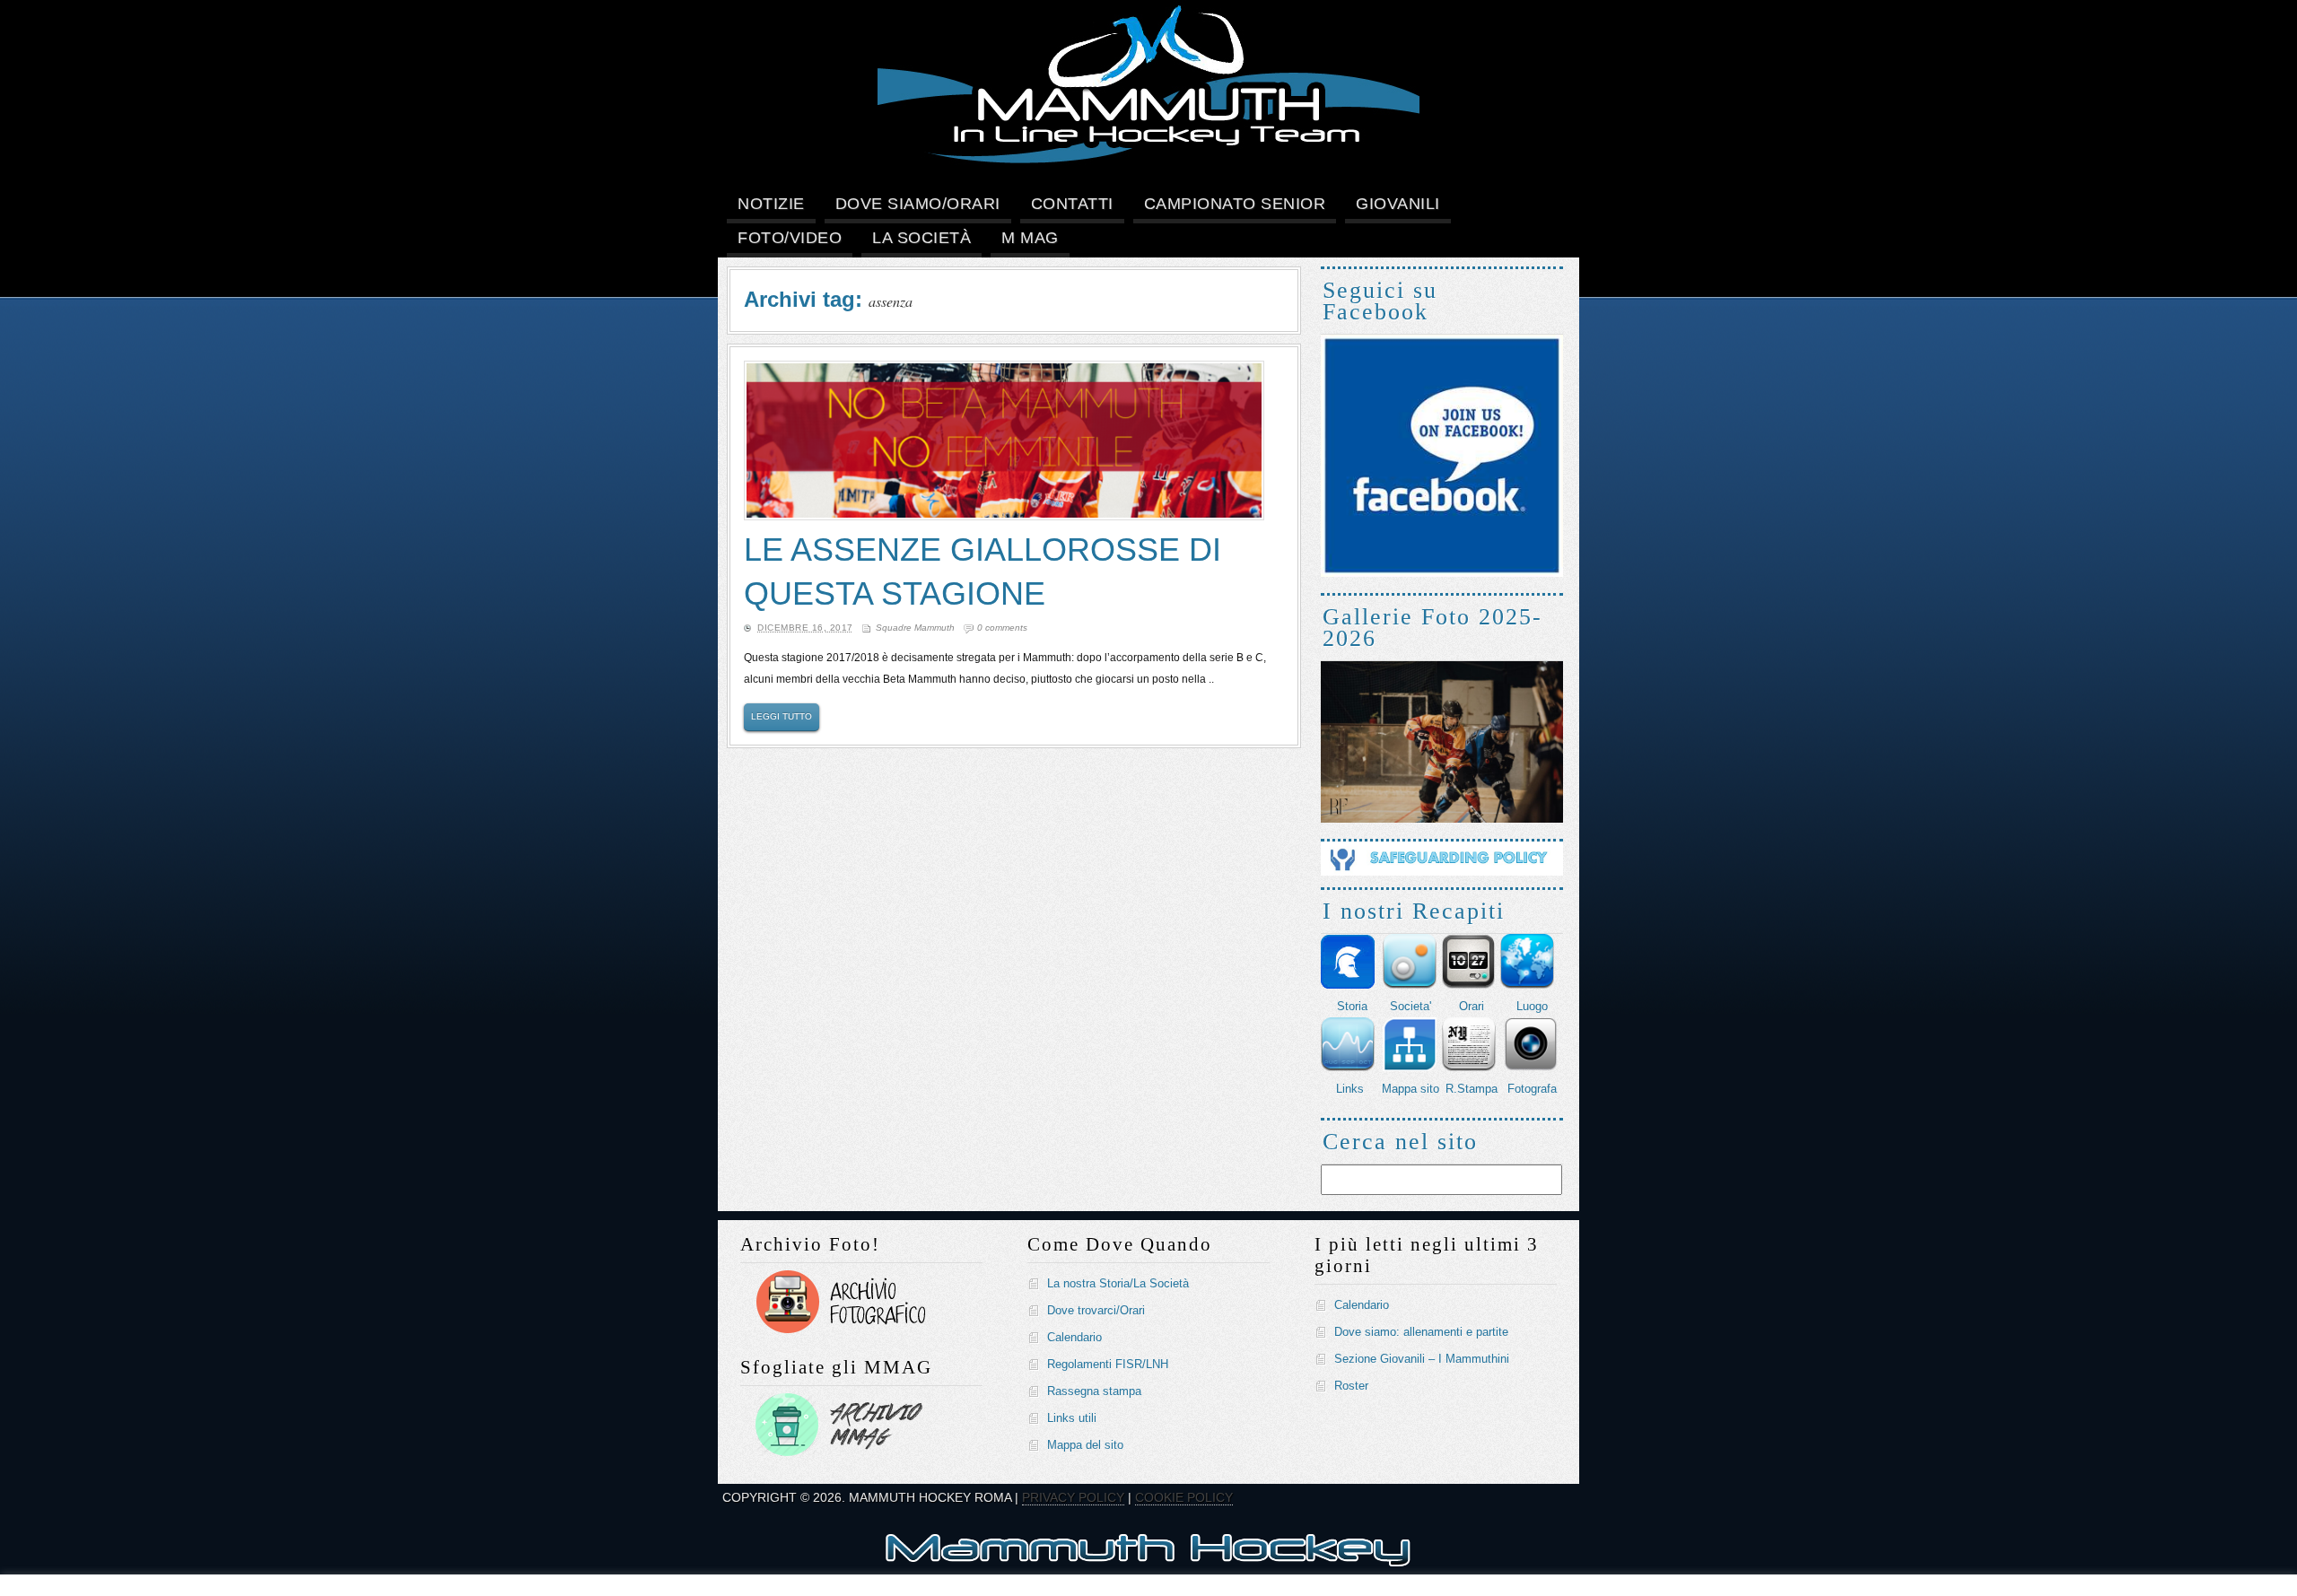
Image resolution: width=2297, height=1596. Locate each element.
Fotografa (1532, 1089)
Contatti (1072, 204)
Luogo (1532, 1006)
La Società (921, 238)
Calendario (1074, 1337)
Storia (1352, 1006)
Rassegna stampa (1094, 1391)
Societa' (1411, 1006)
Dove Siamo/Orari (918, 204)
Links (1350, 1089)
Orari (1472, 1006)
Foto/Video (790, 238)
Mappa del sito (1085, 1445)
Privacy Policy (1073, 1497)
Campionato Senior (1235, 204)
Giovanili (1398, 204)
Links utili (1072, 1418)
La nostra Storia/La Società (1118, 1283)
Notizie (771, 204)
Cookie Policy (1184, 1497)
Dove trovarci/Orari (1096, 1310)
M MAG (1030, 238)
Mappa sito (1411, 1089)
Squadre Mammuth (915, 628)
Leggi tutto (782, 716)
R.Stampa (1472, 1089)
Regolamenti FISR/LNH (1108, 1364)
